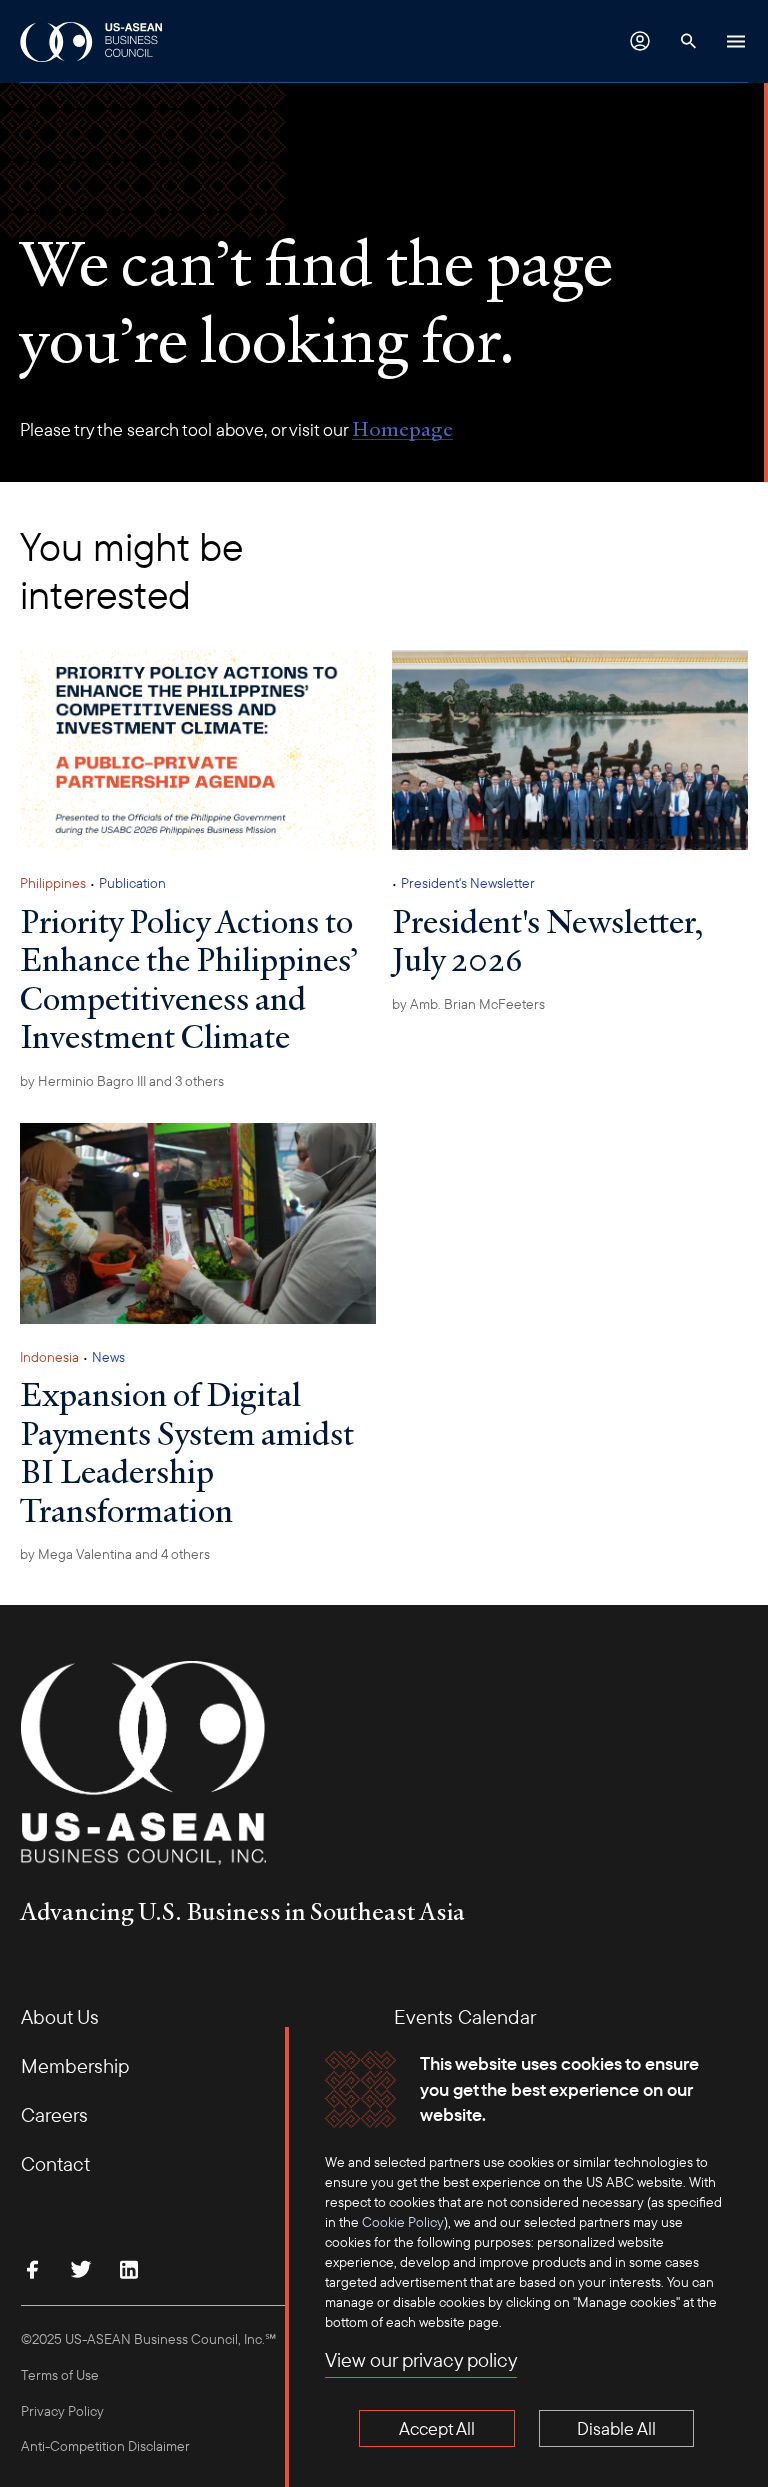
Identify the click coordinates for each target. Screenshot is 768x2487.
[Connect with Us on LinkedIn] (129, 2269)
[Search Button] (688, 41)
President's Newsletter (468, 883)
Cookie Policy (403, 2222)
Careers (54, 2114)
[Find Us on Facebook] (33, 2269)
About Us (60, 2016)
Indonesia (49, 1357)
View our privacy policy (421, 2360)
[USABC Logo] (92, 41)
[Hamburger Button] (736, 41)
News (108, 1357)
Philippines (53, 883)
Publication (132, 883)
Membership (75, 2065)
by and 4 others (115, 1554)
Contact (55, 2163)
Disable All (616, 2428)
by (468, 1004)
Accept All (437, 2428)
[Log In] (640, 41)
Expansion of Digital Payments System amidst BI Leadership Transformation (187, 1451)
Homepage (402, 429)
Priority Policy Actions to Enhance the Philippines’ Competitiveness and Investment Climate (189, 978)
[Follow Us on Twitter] (81, 2269)
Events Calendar (465, 2016)
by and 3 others (122, 1081)
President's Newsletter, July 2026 (547, 940)
